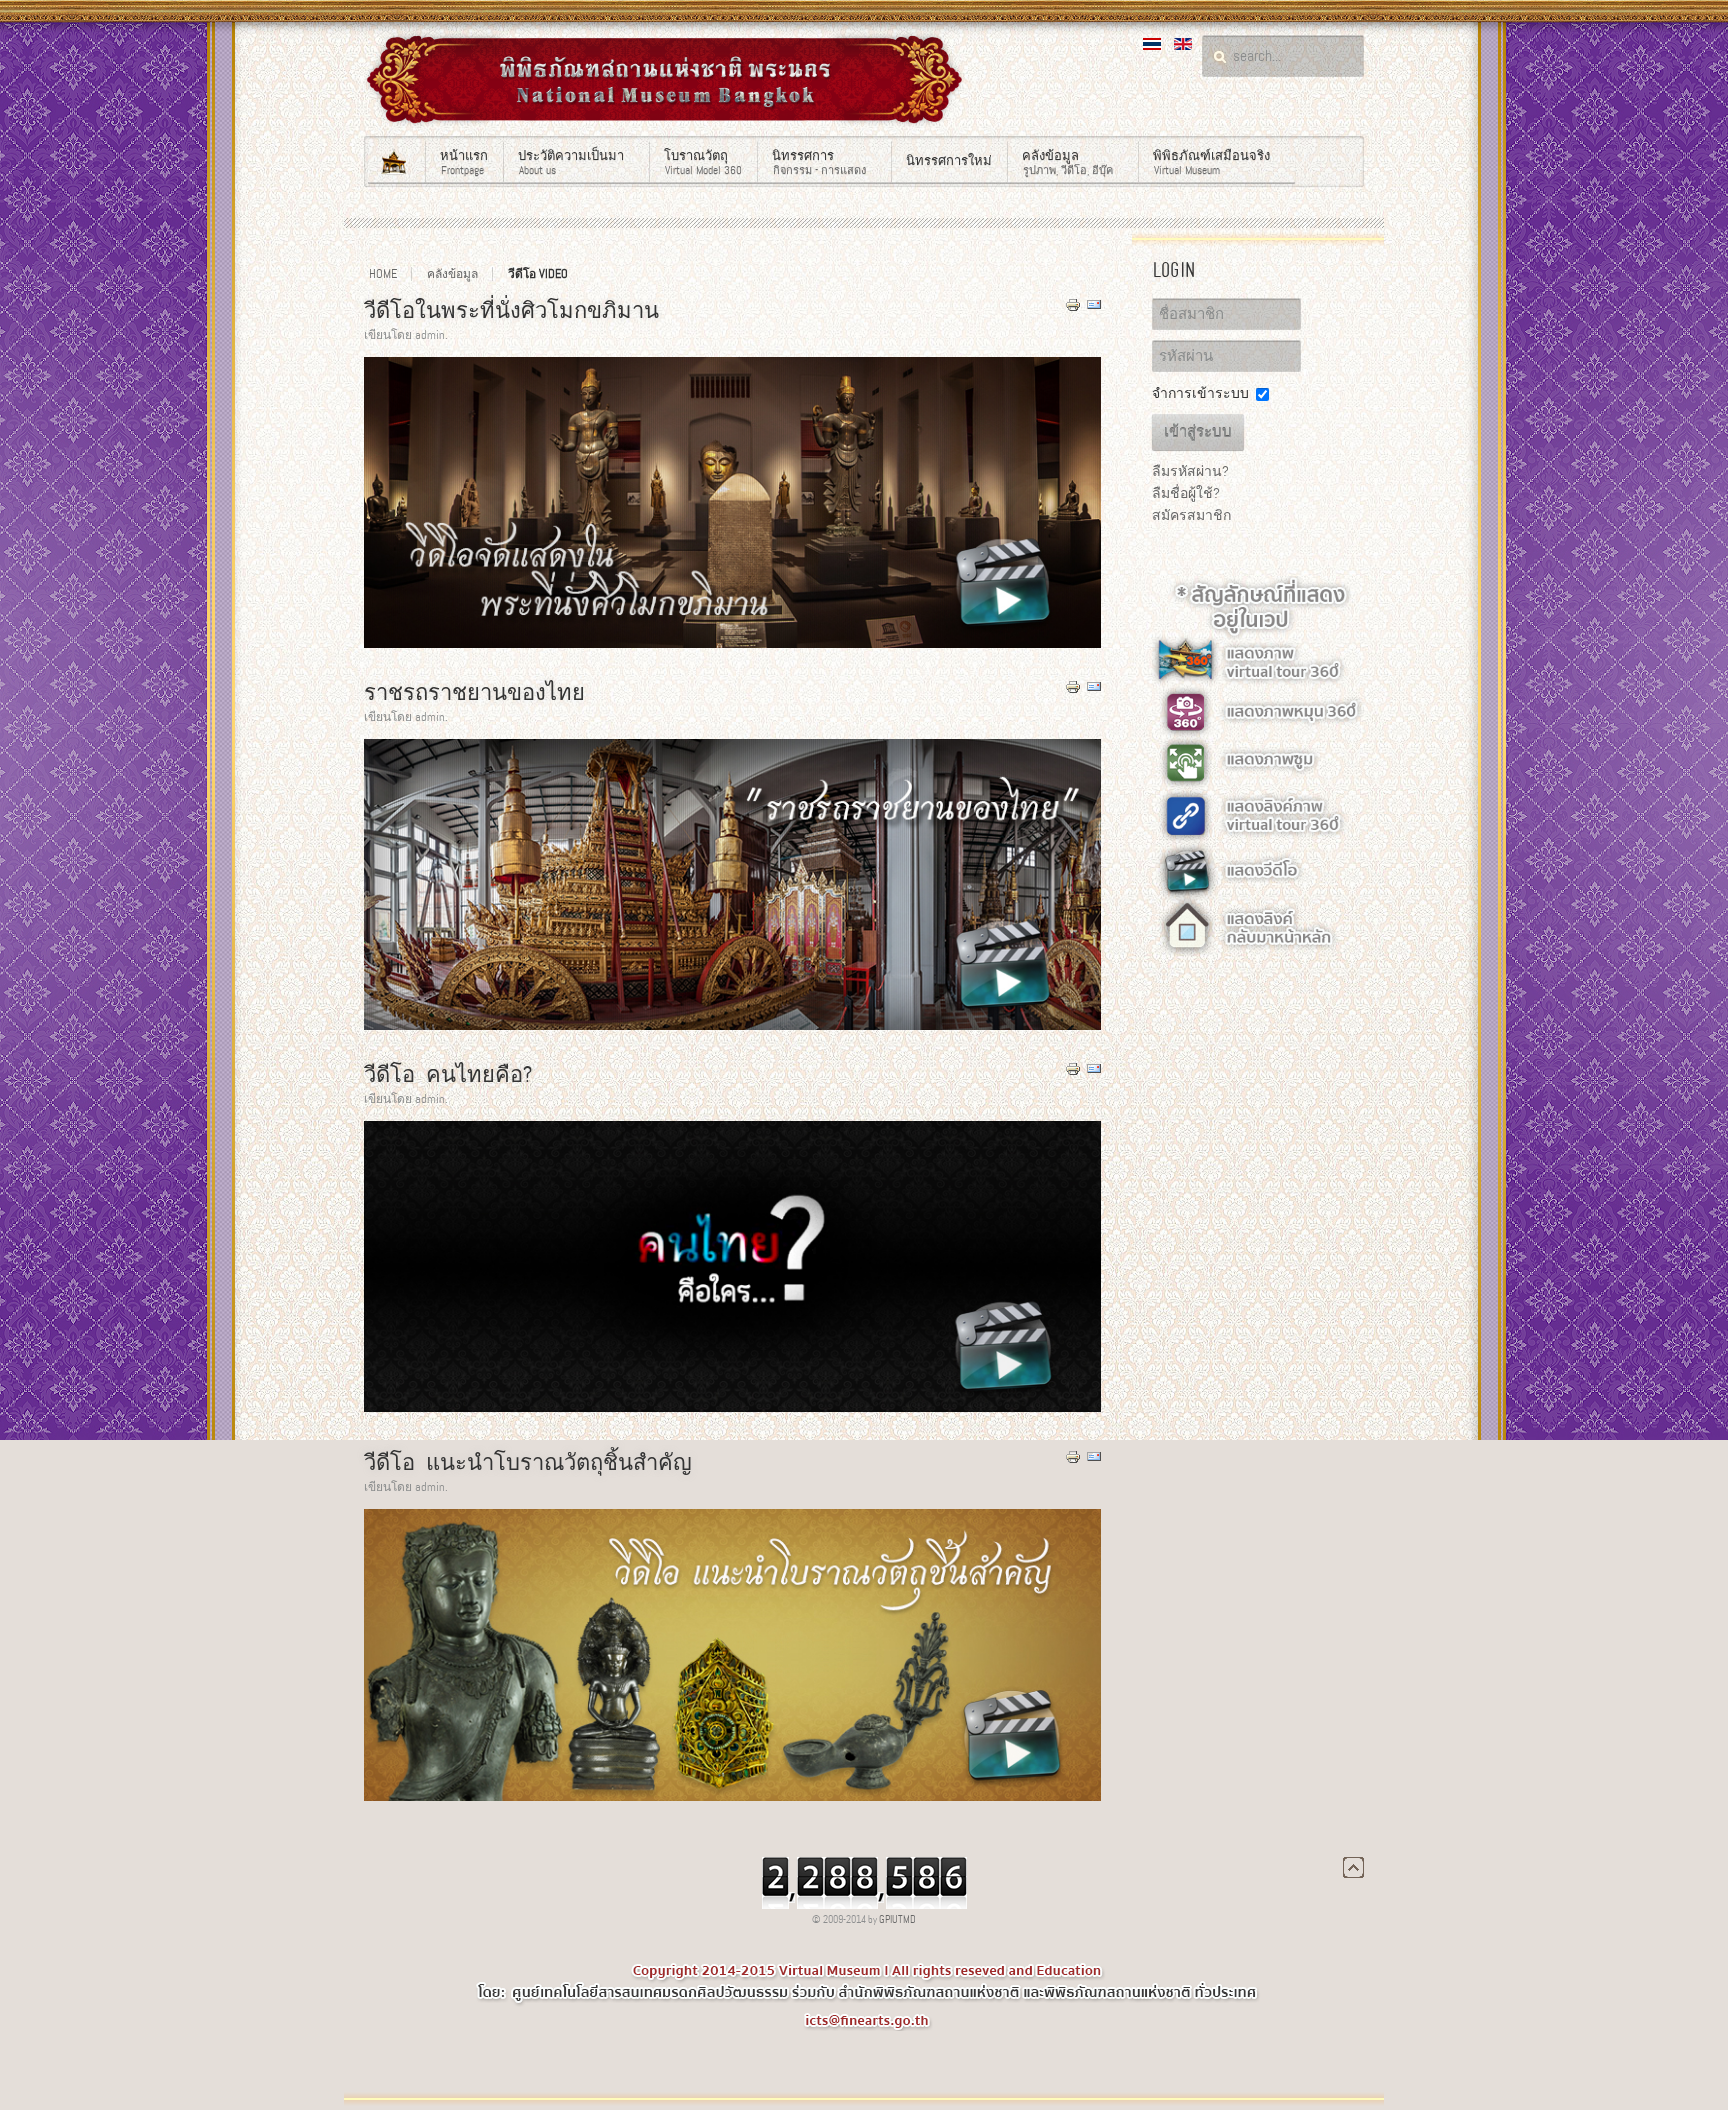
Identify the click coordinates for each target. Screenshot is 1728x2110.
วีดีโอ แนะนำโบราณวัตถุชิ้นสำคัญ (528, 1462)
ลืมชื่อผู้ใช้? (1186, 493)
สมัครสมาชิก (1191, 515)
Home (383, 274)
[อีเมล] (1094, 308)
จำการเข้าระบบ (1200, 393)
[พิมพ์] (1073, 308)
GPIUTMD (897, 1919)
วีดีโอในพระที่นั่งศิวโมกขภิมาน (511, 310)
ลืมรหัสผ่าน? (1190, 471)
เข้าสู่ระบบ (1198, 432)
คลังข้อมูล (452, 274)
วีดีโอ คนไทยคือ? (448, 1074)
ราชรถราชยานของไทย (474, 692)
